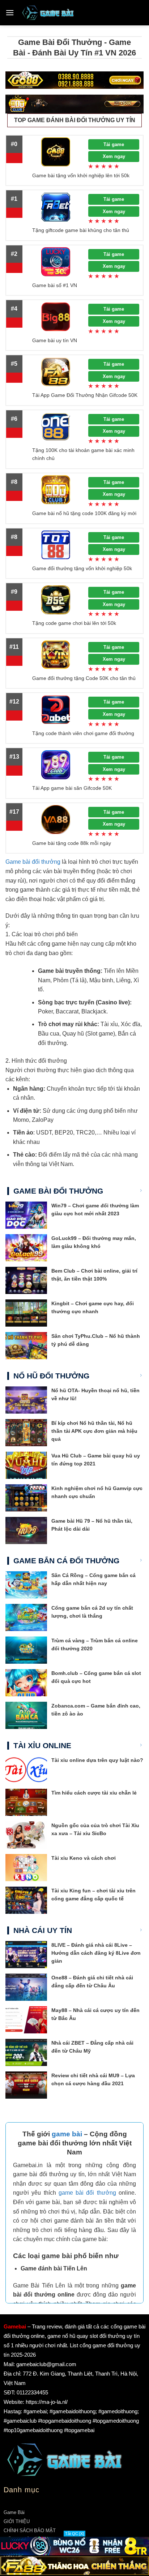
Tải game (114, 144)
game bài (67, 2134)
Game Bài (14, 2512)
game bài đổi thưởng (87, 2193)
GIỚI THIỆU (17, 2521)
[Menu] (10, 13)
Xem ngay (114, 156)
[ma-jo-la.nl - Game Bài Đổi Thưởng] (48, 13)
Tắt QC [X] (74, 2534)
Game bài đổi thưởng (33, 862)
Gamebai (15, 2326)
